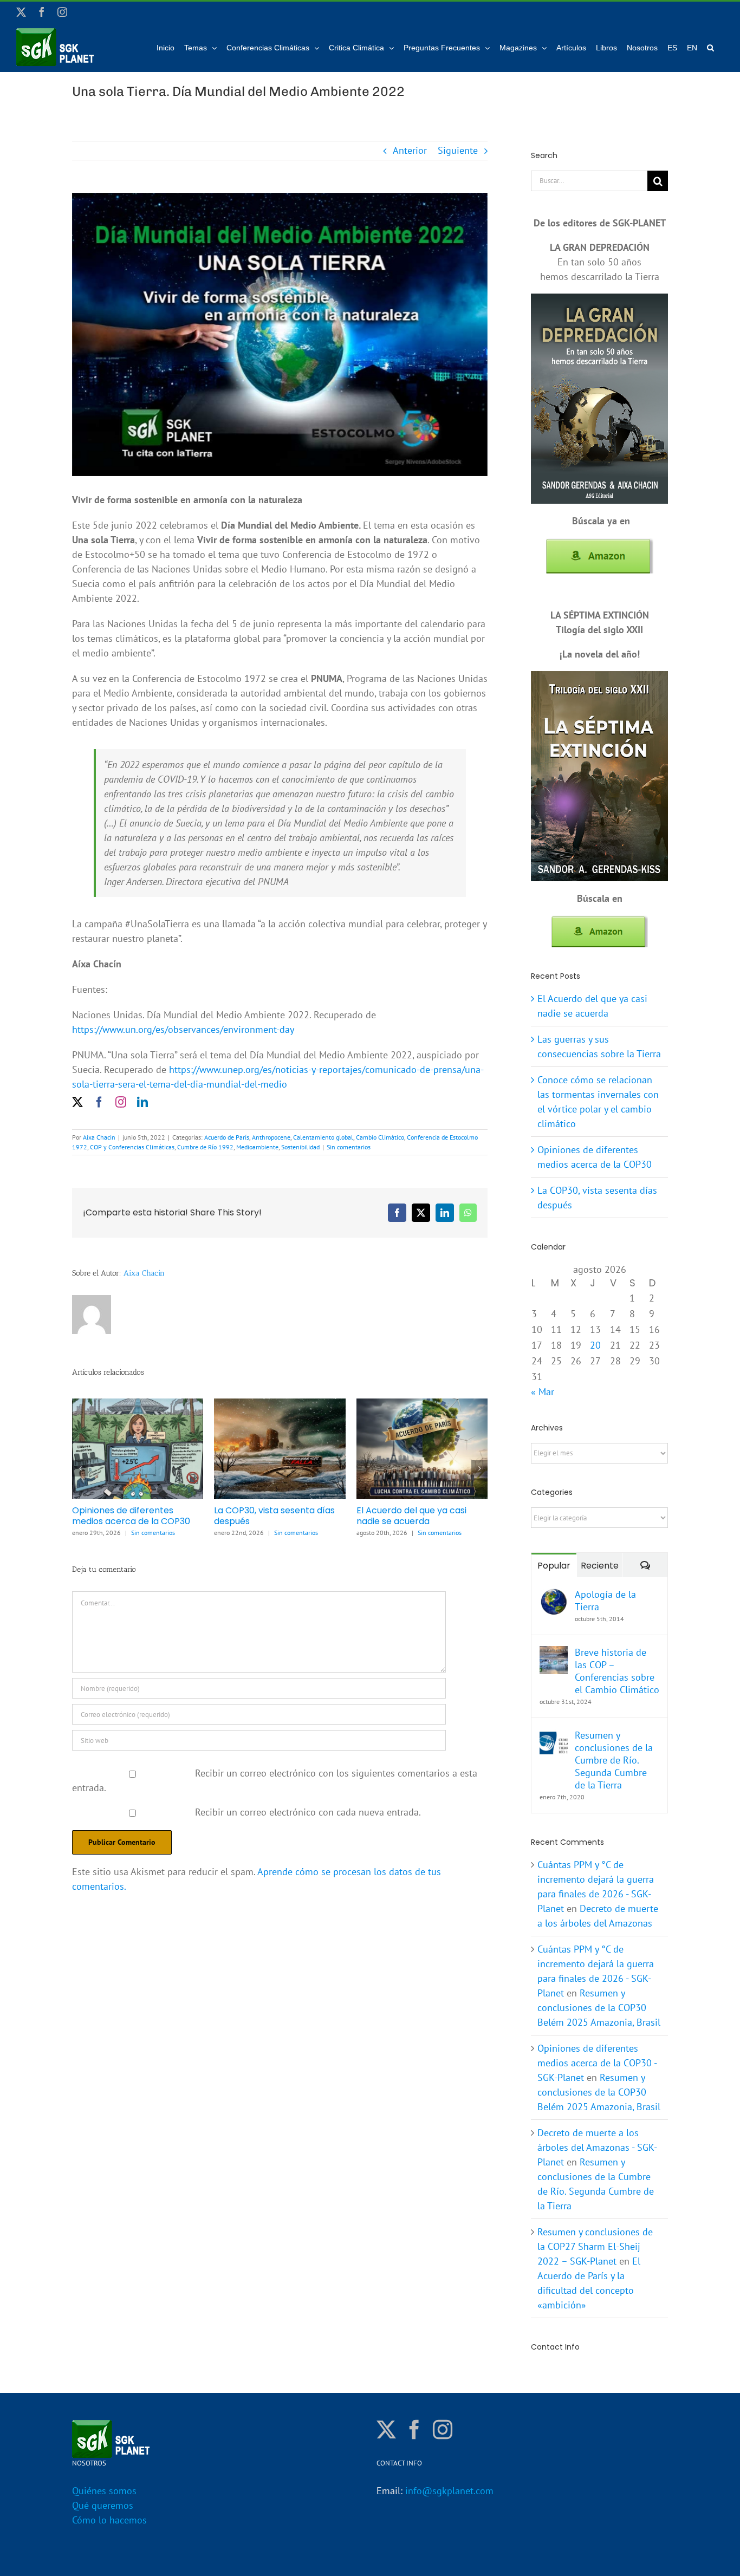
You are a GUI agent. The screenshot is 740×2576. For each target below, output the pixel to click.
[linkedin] (142, 1102)
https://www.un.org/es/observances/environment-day (183, 1029)
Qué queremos (103, 2505)
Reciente (600, 1566)
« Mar (543, 1392)
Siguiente (458, 150)
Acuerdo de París (227, 1137)
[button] (710, 47)
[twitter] (77, 1102)
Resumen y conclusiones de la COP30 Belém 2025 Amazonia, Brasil (599, 2008)
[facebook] (99, 1102)
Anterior (410, 150)
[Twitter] (386, 2430)
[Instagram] (443, 2430)
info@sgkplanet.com (449, 2491)
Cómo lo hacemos (109, 2520)
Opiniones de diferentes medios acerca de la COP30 (131, 1516)
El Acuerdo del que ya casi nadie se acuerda (411, 1516)
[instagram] (121, 1102)
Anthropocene (271, 1137)
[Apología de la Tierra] (554, 1595)
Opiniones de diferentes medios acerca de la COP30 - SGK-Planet (597, 2063)
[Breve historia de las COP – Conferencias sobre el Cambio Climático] (554, 1653)
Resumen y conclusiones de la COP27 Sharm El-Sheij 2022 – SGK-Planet (595, 2246)
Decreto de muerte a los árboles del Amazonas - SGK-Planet (597, 2147)
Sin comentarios (349, 1147)
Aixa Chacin (99, 1137)
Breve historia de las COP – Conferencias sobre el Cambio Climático (617, 1671)
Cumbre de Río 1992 (205, 1147)
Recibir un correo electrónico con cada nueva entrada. (308, 1812)
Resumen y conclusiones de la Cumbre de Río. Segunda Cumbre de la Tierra (614, 1760)
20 (595, 1345)
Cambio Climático (380, 1137)
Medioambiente (257, 1147)
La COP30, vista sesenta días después (274, 1516)
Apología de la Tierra (605, 1601)
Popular (554, 1566)
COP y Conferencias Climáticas (132, 1147)
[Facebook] (414, 2430)
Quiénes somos (104, 2491)
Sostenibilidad (300, 1147)
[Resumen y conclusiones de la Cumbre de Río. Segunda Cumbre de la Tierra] (554, 1736)
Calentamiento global (323, 1137)
